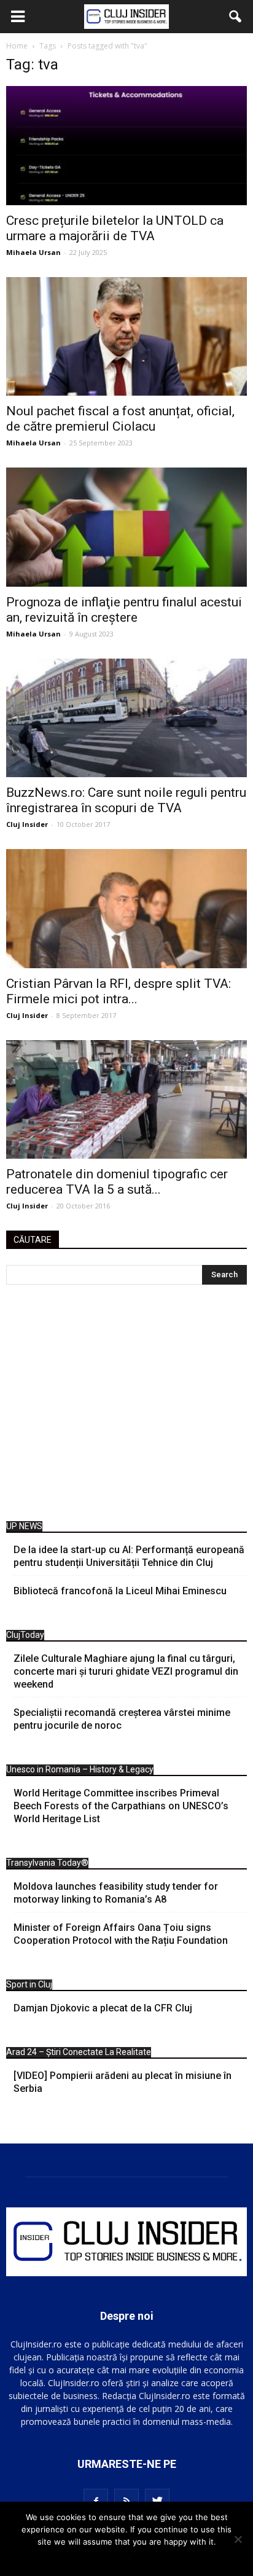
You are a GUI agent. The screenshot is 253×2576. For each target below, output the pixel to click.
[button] (236, 17)
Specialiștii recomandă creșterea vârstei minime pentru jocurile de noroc (122, 1719)
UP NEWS (24, 1526)
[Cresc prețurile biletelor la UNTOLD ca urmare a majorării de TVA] (126, 146)
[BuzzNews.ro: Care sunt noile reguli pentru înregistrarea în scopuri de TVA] (126, 718)
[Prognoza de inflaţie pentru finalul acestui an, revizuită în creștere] (126, 527)
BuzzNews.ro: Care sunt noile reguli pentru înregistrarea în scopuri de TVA (126, 800)
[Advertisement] (126, 1406)
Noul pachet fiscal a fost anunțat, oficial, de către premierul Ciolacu (120, 419)
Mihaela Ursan (33, 252)
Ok (127, 2558)
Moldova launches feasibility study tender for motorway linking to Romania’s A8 (116, 1893)
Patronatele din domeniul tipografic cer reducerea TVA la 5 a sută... (117, 1182)
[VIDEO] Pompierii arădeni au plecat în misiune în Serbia (123, 2082)
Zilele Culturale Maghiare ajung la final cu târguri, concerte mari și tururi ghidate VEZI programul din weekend (126, 1671)
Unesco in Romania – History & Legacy (80, 1769)
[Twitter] (157, 2501)
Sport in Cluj (29, 1984)
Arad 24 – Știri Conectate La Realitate (79, 2052)
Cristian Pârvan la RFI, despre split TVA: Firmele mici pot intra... (119, 991)
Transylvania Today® (47, 1863)
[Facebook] (96, 2501)
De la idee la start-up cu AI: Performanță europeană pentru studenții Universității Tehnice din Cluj (129, 1556)
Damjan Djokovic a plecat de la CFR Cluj (103, 2008)
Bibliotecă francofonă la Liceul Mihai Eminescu (120, 1591)
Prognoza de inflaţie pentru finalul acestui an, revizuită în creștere (124, 610)
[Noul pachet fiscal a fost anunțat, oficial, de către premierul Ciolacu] (126, 337)
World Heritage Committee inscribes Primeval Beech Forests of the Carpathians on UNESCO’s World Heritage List (121, 1806)
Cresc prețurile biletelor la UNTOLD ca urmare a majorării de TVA (115, 228)
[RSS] (126, 2501)
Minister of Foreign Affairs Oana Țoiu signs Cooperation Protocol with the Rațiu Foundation (121, 1934)
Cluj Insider (27, 824)
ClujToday (25, 1635)
